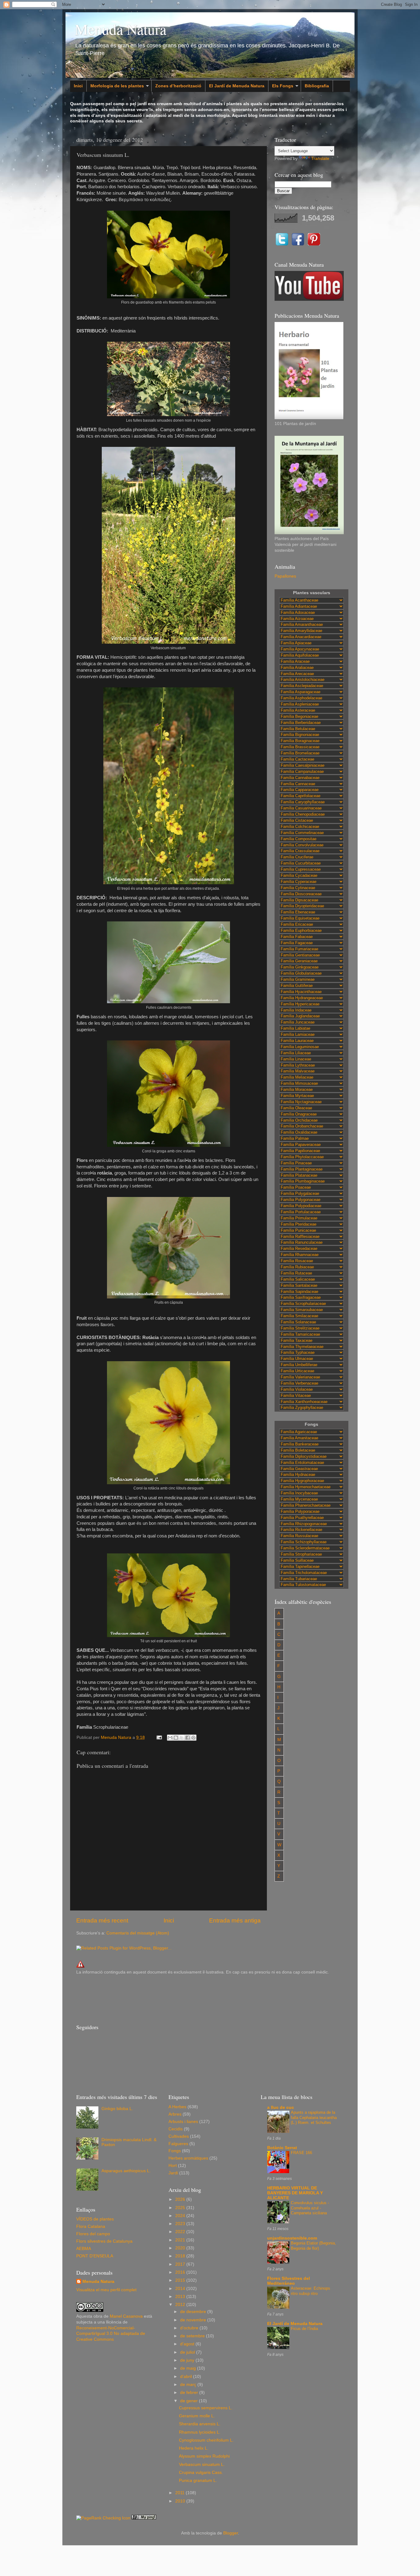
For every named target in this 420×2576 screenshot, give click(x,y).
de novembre (194, 2320)
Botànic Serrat (282, 2148)
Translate (320, 159)
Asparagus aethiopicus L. (126, 2171)
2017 (181, 2264)
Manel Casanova (126, 2316)
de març (189, 2385)
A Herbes (177, 2107)
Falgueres (178, 2144)
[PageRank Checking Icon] (103, 2518)
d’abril (187, 2377)
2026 (181, 2199)
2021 (181, 2240)
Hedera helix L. (194, 2448)
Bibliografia (317, 86)
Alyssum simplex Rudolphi (204, 2456)
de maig (189, 2368)
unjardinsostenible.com (292, 2238)
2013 (181, 2297)
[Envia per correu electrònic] (170, 1738)
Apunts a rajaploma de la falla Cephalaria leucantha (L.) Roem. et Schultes (314, 2117)
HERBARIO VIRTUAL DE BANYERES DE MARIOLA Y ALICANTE (295, 2193)
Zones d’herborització (178, 86)
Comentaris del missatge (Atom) (138, 1933)
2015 (181, 2280)
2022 (181, 2232)
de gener (190, 2401)
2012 (181, 2305)
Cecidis (176, 2129)
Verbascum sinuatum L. (202, 2465)
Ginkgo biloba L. (117, 2109)
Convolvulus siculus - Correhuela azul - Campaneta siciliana (310, 2208)
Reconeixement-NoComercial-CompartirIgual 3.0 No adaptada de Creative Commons (111, 2334)
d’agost (188, 2344)
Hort (173, 2166)
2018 (181, 2256)
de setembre (193, 2336)
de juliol (188, 2352)
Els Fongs (283, 86)
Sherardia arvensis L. (200, 2424)
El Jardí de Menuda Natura (237, 86)
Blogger (231, 2533)
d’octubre (190, 2328)
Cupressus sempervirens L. (206, 2408)
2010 (181, 2501)
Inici (78, 86)
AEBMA (84, 2249)
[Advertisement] (188, 1998)
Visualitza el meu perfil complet (106, 2290)
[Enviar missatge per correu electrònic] (159, 1737)
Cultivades (179, 2136)
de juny (188, 2360)
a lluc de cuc (281, 2107)
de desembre (194, 2312)
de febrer (190, 2393)
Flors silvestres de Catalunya (104, 2241)
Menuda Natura (121, 29)
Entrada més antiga (235, 1920)
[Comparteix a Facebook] (188, 1738)
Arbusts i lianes (183, 2122)
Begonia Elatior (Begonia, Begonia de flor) (313, 2246)
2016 (181, 2272)
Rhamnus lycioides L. (200, 2432)
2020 (181, 2248)
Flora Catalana (91, 2226)
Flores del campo (93, 2234)
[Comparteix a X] (182, 1738)
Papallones (285, 576)
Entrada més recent (102, 1920)
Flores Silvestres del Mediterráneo (289, 2281)
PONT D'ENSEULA (95, 2256)
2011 (180, 2493)
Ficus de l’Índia (304, 2329)
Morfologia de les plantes (117, 86)
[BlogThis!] (176, 1738)
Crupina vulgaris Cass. (201, 2473)
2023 (181, 2224)
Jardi (173, 2173)
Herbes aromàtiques (188, 2158)
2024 (181, 2216)
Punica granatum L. (198, 2481)
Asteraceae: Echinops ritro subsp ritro (311, 2291)
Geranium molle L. (197, 2416)
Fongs (175, 2151)
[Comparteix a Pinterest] (193, 1738)
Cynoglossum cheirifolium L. (206, 2440)
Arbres (175, 2114)
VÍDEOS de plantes (95, 2219)
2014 (181, 2289)
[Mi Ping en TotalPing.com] (144, 2518)
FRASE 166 (301, 2153)
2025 (181, 2208)
